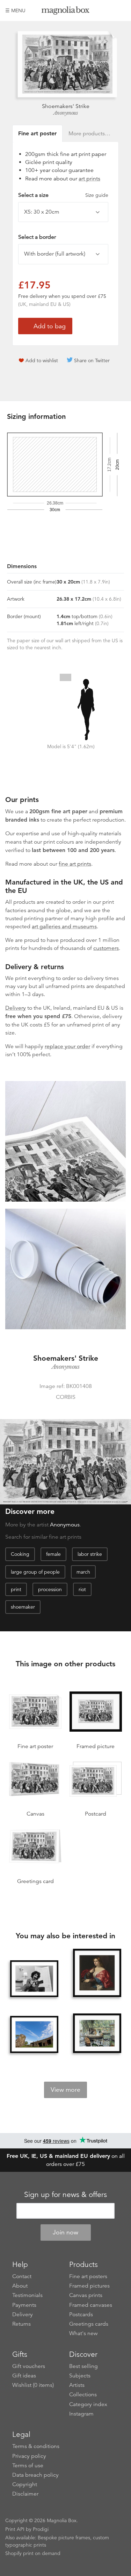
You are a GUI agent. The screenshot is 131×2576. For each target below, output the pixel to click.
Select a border (37, 237)
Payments (24, 2305)
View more (65, 2090)
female (53, 1554)
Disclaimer (25, 2494)
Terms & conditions (36, 2446)
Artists (77, 2385)
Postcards (81, 2314)
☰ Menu (15, 10)
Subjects (80, 2376)
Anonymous (66, 113)
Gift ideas (24, 2376)
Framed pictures (89, 2286)
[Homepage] (66, 12)
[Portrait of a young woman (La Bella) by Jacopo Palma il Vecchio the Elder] (97, 1973)
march (83, 1572)
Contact (22, 2276)
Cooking (20, 1554)
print (16, 1589)
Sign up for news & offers (65, 2195)
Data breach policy (35, 2475)
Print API (15, 2529)
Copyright (25, 2484)
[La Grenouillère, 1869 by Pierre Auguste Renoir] (97, 2033)
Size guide (97, 195)
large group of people (35, 1572)
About (20, 2286)
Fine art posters (88, 2276)
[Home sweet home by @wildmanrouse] (34, 2034)
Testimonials (27, 2295)
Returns (21, 2324)
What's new (83, 2333)
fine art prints (75, 864)
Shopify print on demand (33, 2553)
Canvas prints (86, 2295)
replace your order (67, 1046)
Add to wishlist (42, 360)
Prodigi (41, 2529)
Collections (83, 2395)
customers (106, 948)
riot (82, 1589)
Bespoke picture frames (64, 2538)
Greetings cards (89, 2324)
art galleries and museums (64, 926)
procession (50, 1589)
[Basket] (121, 10)
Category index (88, 2404)
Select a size (63, 195)
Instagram (81, 2414)
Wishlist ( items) (33, 2385)
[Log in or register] (109, 10)
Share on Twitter (92, 360)
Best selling (83, 2366)
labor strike (90, 1554)
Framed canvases (91, 2305)
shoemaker (23, 1607)
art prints (89, 179)
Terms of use (28, 2466)
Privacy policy (29, 2456)
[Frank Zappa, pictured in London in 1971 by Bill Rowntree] (34, 1979)
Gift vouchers (29, 2366)
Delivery (16, 1008)
